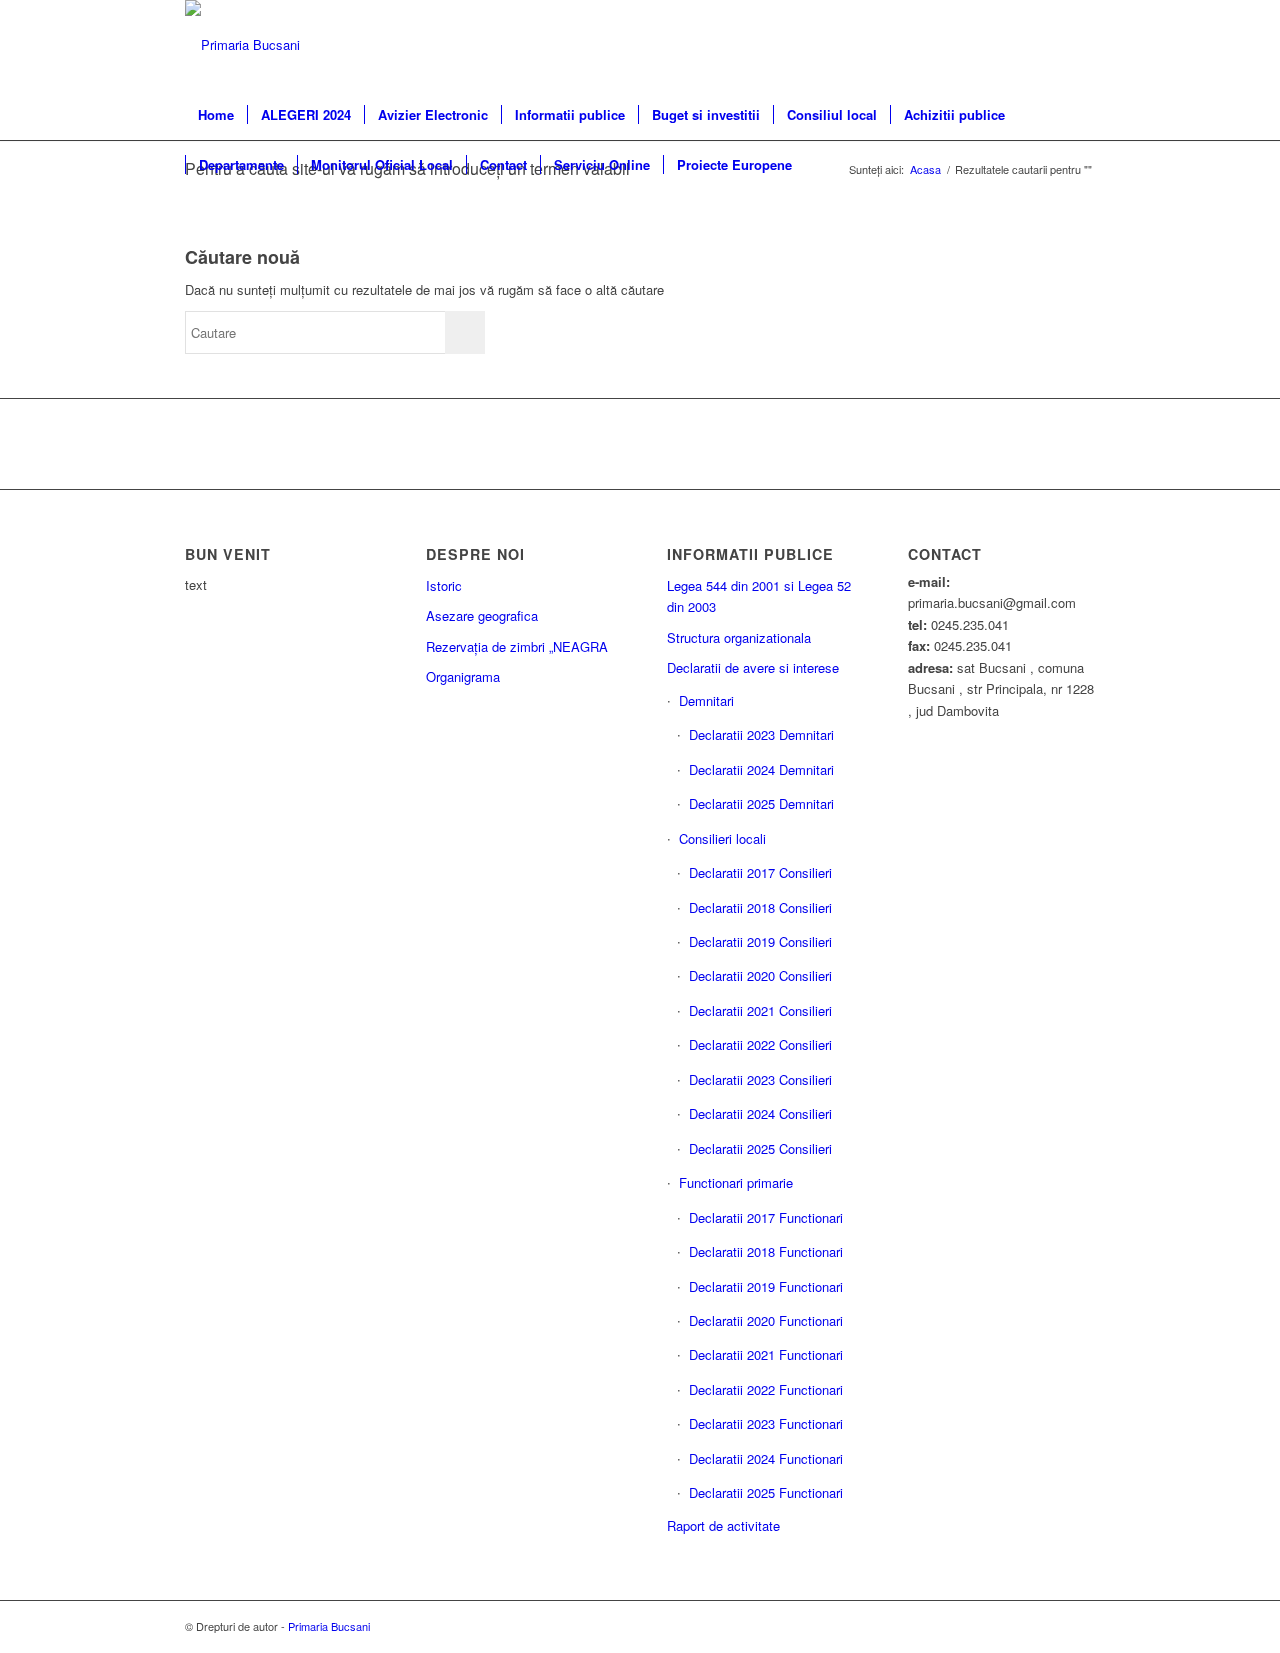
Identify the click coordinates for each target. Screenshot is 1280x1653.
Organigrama (463, 676)
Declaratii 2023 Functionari (766, 1423)
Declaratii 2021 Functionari (766, 1354)
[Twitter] (1050, 45)
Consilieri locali (722, 838)
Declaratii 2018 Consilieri (760, 907)
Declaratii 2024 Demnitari (761, 769)
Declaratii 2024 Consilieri (760, 1113)
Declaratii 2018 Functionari (766, 1251)
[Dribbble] (1080, 45)
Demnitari (706, 700)
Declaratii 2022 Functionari (766, 1389)
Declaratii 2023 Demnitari (761, 734)
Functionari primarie (736, 1182)
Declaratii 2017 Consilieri (760, 872)
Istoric (444, 585)
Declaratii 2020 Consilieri (760, 975)
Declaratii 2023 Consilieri (760, 1079)
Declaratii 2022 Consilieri (760, 1044)
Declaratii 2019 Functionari (766, 1286)
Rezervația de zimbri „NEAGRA (517, 646)
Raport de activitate (723, 1525)
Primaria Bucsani (329, 1626)
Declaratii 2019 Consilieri (760, 941)
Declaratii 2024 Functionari (766, 1458)
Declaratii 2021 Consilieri (760, 1010)
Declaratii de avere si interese (753, 667)
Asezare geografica (482, 615)
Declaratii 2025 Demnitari (761, 803)
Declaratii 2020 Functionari (766, 1320)
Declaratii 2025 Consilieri (760, 1148)
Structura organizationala (739, 637)
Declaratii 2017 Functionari (766, 1217)
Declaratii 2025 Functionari (766, 1492)
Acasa (925, 169)
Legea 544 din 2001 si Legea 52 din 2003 (759, 596)
